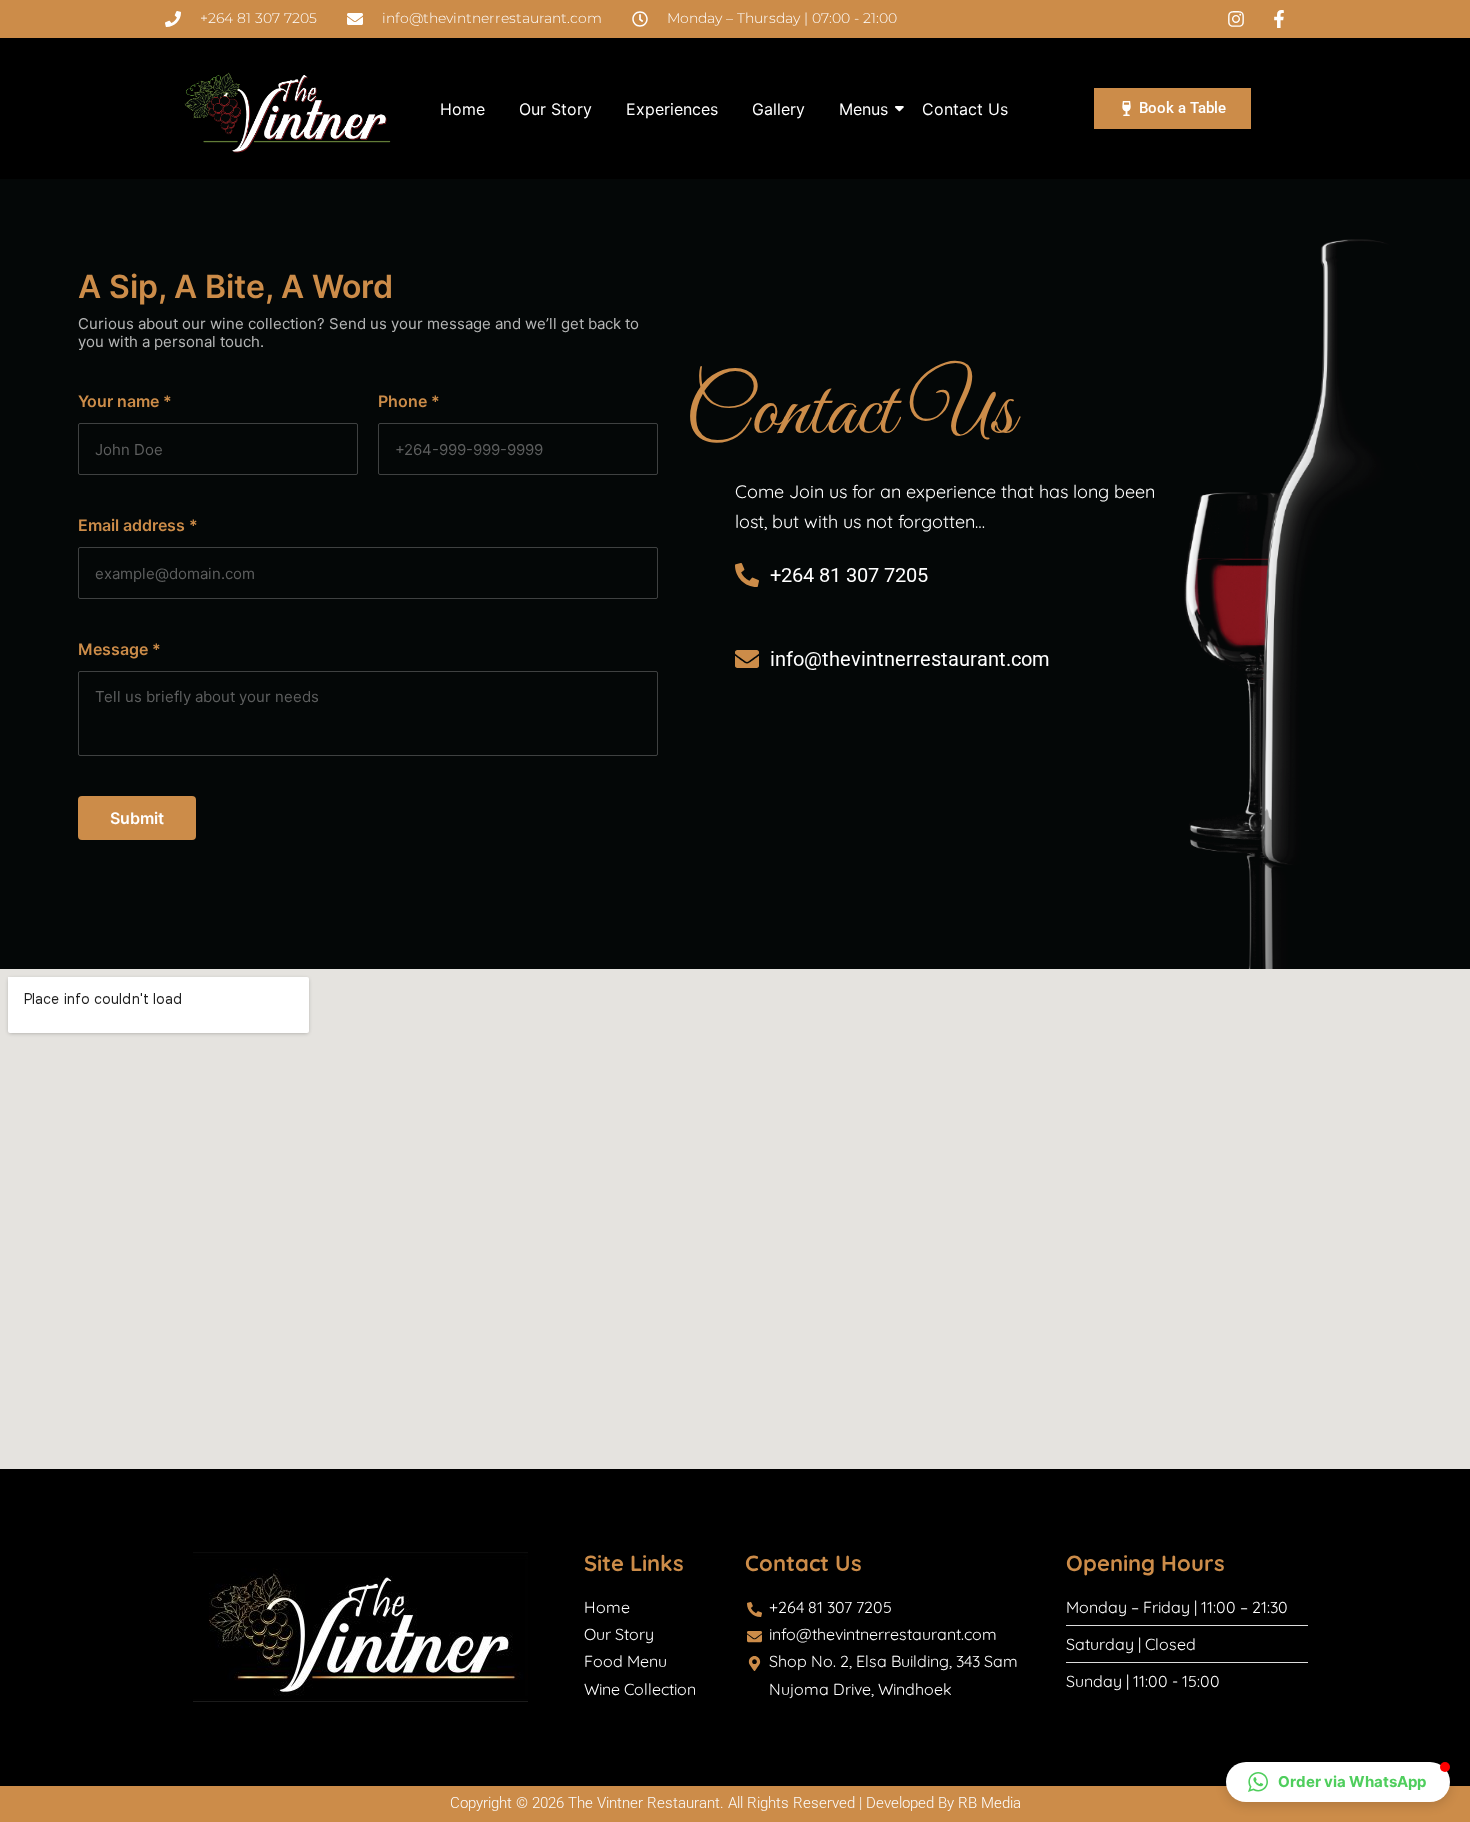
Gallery (778, 109)
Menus (863, 109)
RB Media (989, 1803)
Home (462, 109)
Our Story (555, 109)
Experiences (672, 109)
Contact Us (965, 109)
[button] (1338, 1782)
